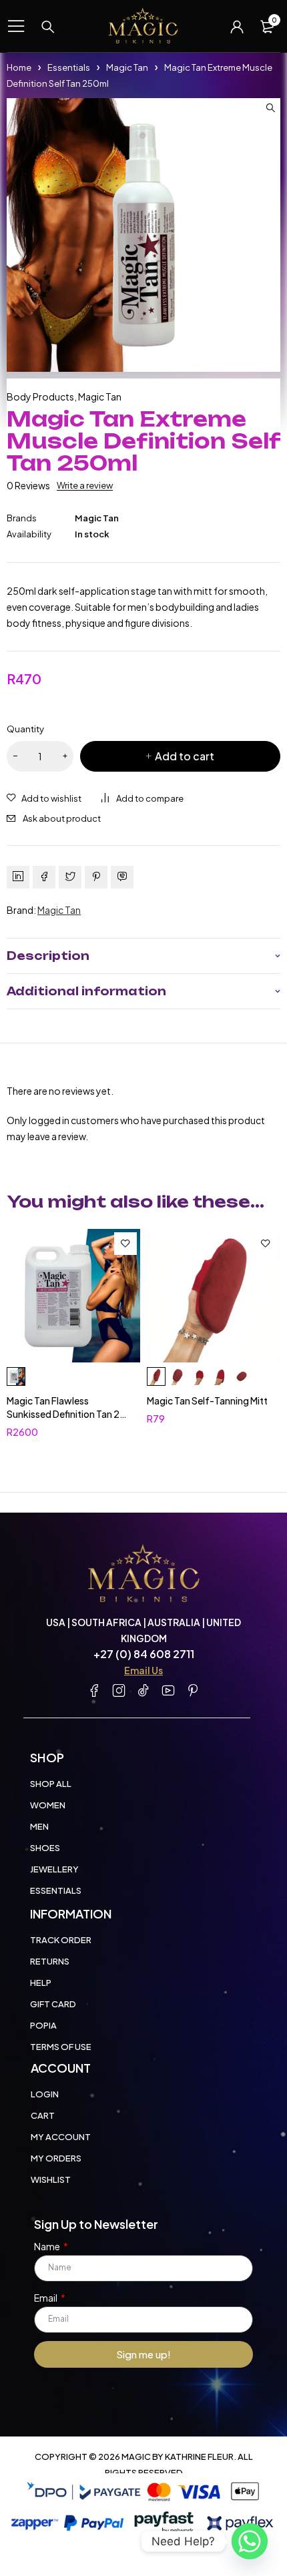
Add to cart (185, 756)
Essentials (69, 67)
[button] (270, 108)
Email (46, 2298)
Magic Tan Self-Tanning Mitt (207, 1400)
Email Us (143, 1670)
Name (48, 2246)
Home (19, 67)
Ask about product (62, 818)
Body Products (40, 397)
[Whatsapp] (250, 2541)
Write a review (85, 485)
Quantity (25, 729)
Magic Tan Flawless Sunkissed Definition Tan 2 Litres (63, 1414)
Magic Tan (127, 67)
